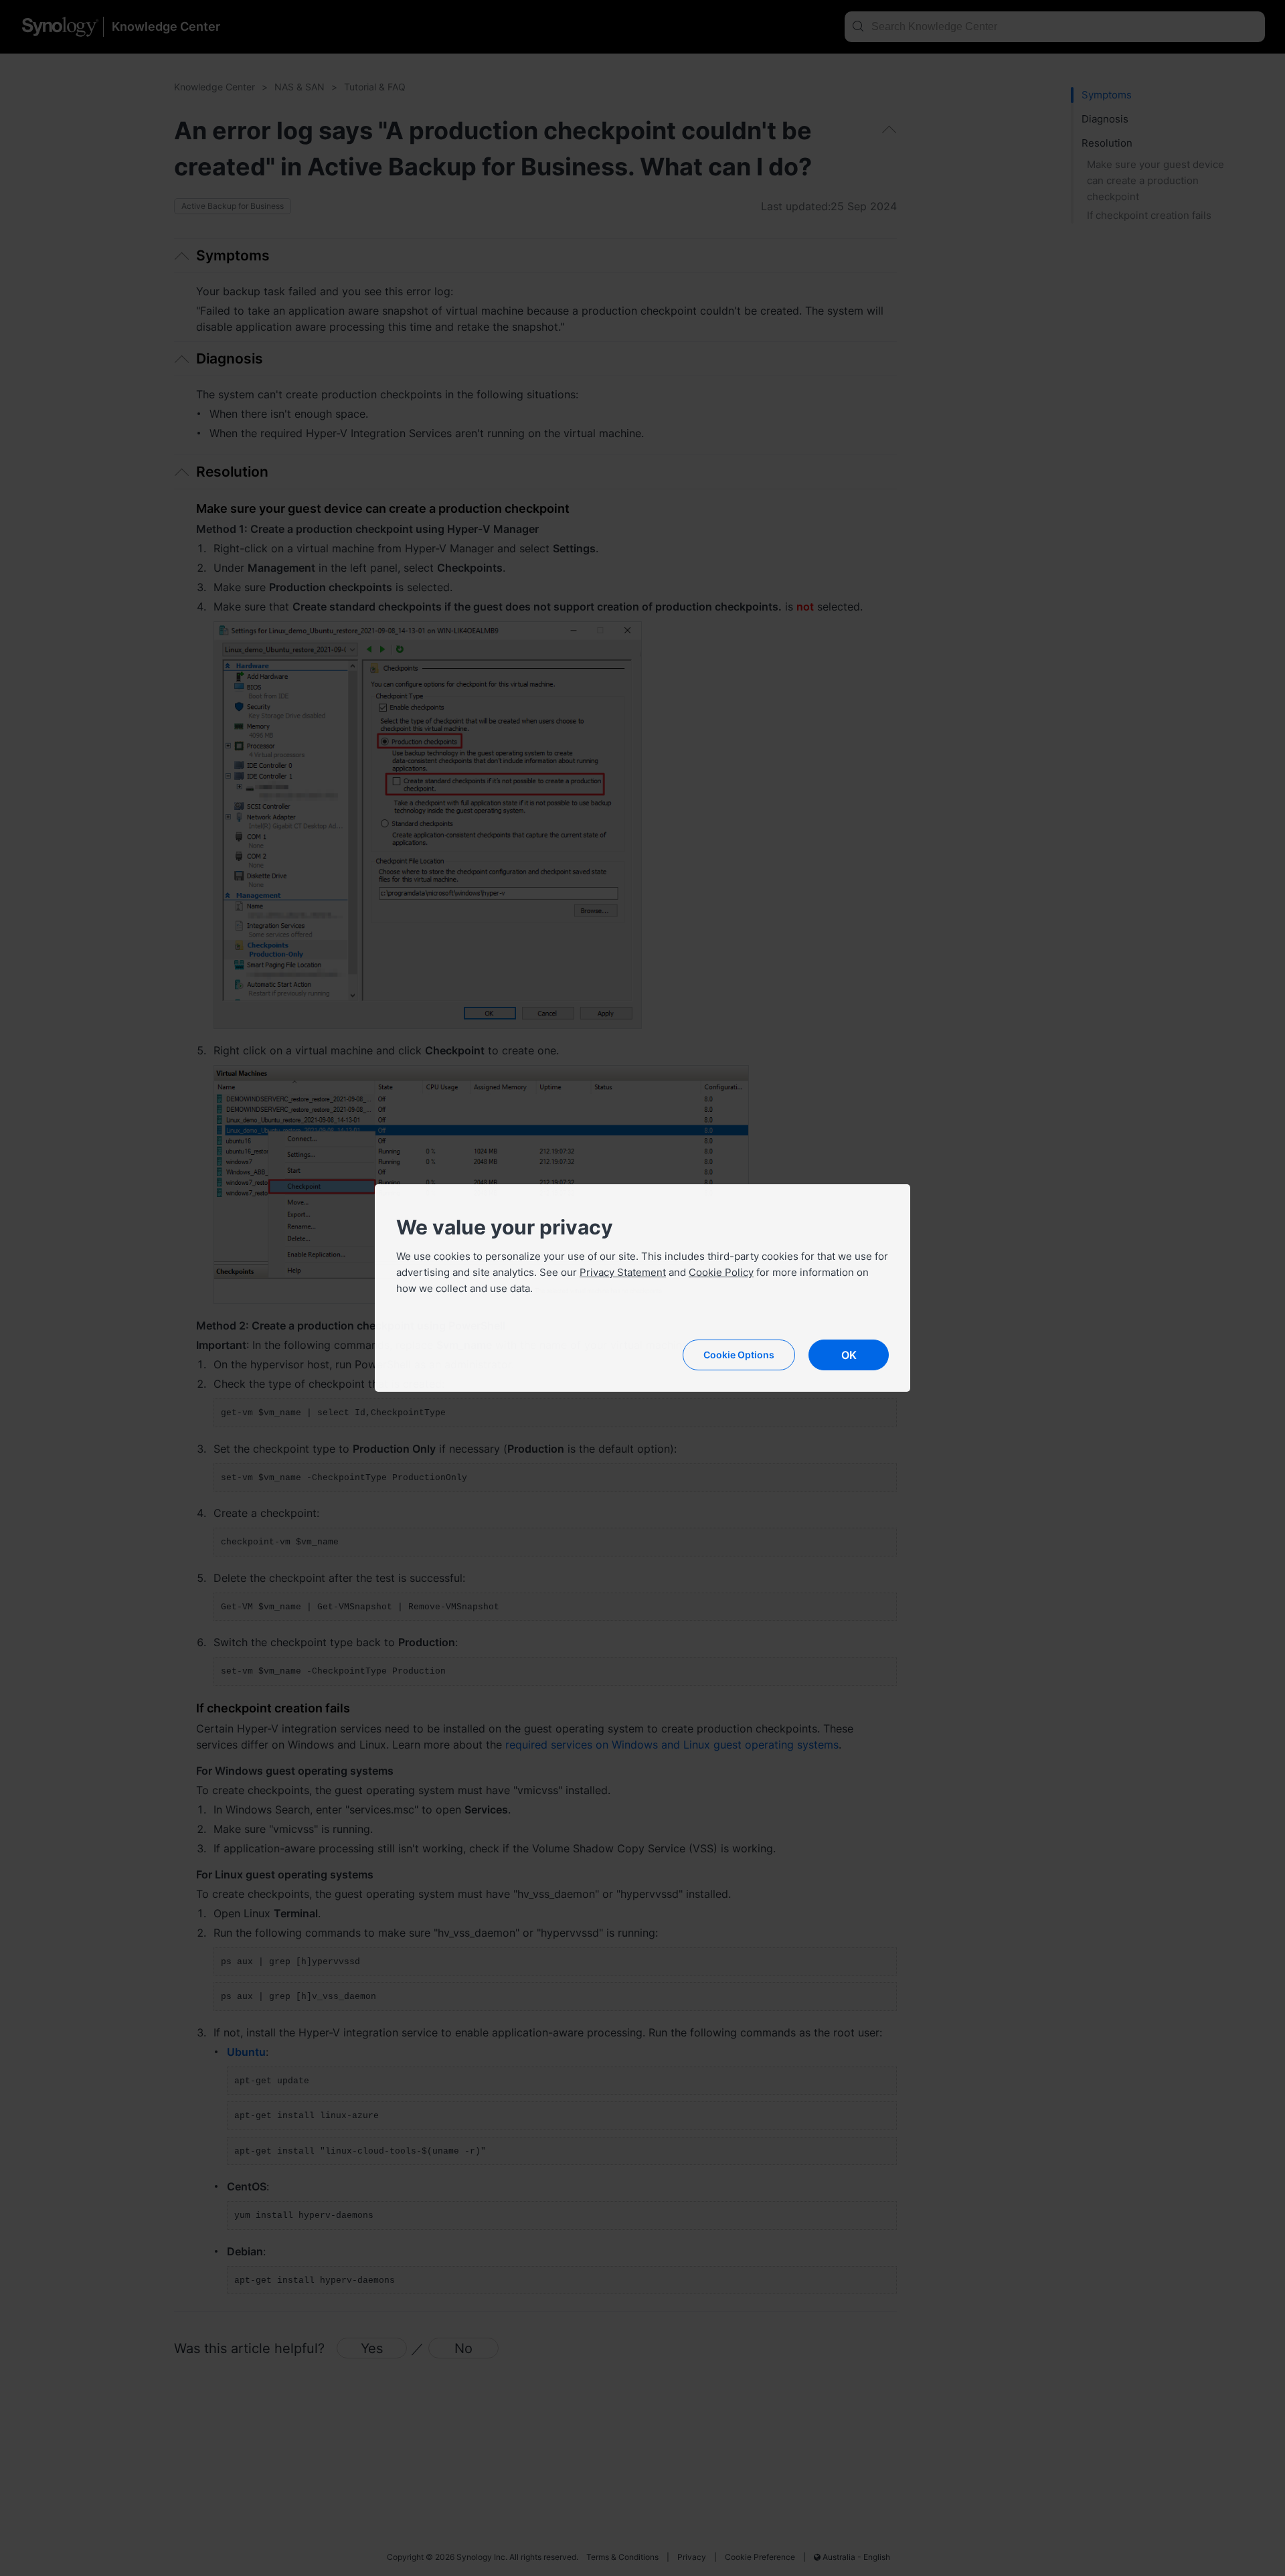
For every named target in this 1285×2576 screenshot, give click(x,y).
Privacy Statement (623, 1272)
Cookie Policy (721, 1272)
